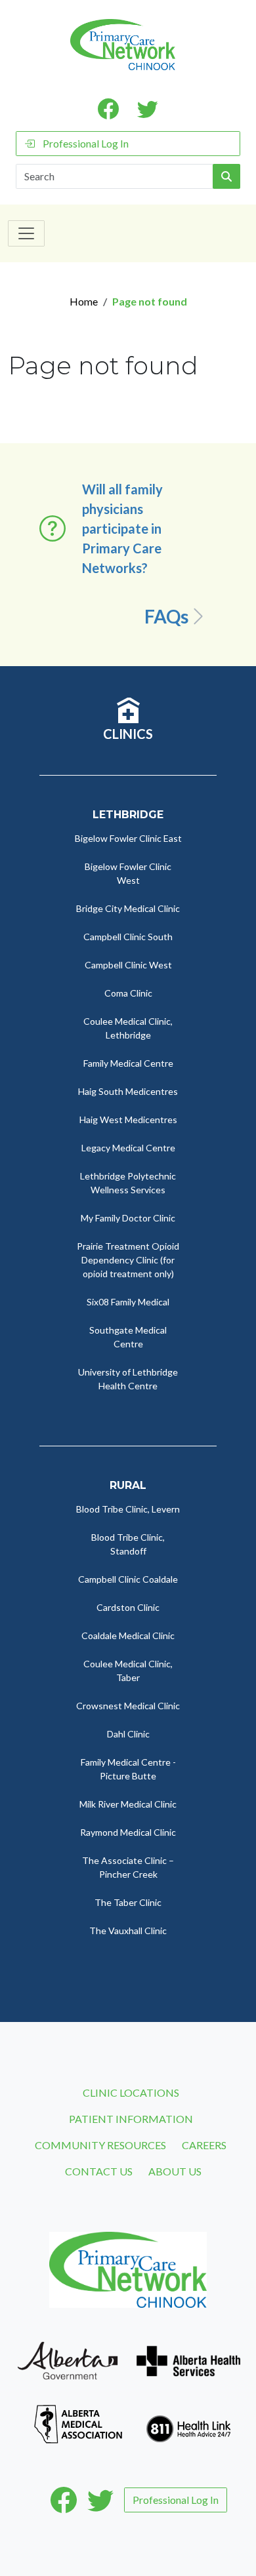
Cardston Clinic (128, 1607)
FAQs (166, 616)
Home (84, 301)
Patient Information (131, 2119)
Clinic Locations (131, 2092)
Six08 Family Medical (128, 1302)
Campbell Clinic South (128, 937)
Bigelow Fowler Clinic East (128, 838)
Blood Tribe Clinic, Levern (128, 1509)
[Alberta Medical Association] (78, 2423)
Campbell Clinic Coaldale (128, 1579)
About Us (175, 2171)
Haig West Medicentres (128, 1120)
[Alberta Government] (68, 2359)
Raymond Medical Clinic (128, 1832)
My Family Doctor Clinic (128, 1218)
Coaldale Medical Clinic (128, 1635)
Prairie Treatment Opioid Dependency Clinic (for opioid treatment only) (128, 1260)
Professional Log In (86, 143)
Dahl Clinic (128, 1734)
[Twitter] (100, 2500)
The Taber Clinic (128, 1902)
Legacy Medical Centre (128, 1148)
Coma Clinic (128, 993)
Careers (204, 2145)
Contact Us (99, 2171)
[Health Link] (188, 2423)
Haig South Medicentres (128, 1091)
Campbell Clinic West (128, 965)
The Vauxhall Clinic (128, 1931)
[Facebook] (64, 2500)
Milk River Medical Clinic (128, 1804)
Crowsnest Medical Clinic (128, 1706)
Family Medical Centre (128, 1063)
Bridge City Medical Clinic (128, 908)
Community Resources (100, 2145)
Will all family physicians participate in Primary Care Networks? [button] (122, 528)
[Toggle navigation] (26, 233)
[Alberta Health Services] (188, 2359)
